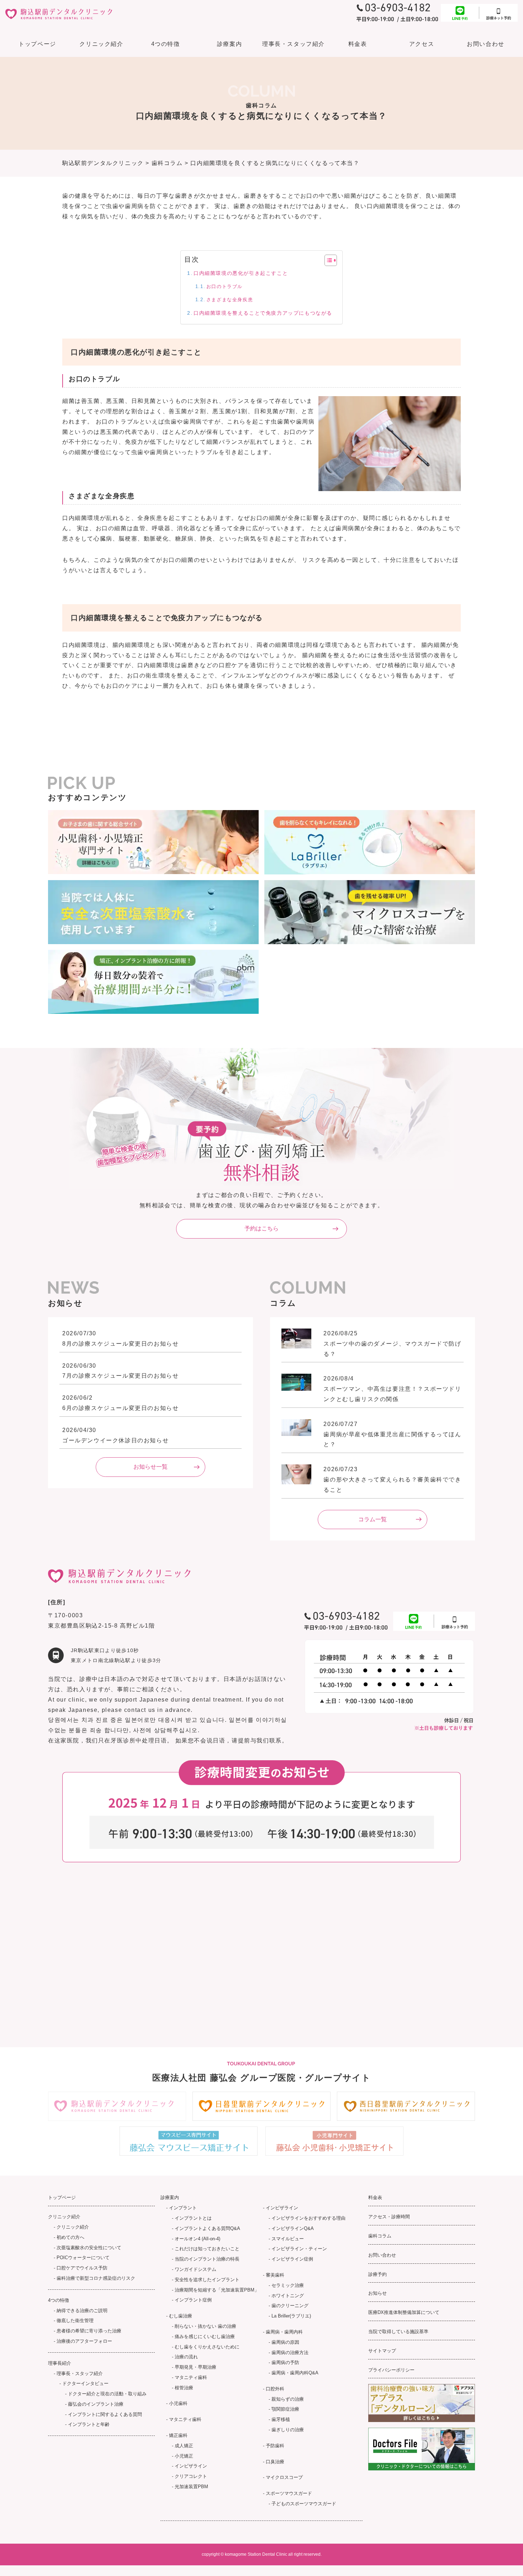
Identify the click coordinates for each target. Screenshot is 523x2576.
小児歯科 (178, 2403)
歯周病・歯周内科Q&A (295, 2373)
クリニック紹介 (73, 2227)
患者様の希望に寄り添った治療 (89, 2331)
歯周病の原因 (285, 2342)
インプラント (183, 2208)
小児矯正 (184, 2456)
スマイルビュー (288, 2239)
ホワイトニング (288, 2296)
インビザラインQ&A (293, 2228)
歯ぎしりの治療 (288, 2430)
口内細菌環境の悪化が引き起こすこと (241, 273)
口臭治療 (275, 2462)
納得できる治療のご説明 (82, 2311)
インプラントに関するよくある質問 (105, 2414)
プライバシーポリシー (391, 2370)
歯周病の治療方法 (290, 2353)
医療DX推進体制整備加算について (404, 2312)
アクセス (422, 44)
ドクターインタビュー (85, 2383)
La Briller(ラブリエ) (291, 2316)
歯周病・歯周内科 (284, 2332)
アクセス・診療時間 (389, 2217)
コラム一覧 (373, 1519)
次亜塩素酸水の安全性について (89, 2248)
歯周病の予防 (285, 2362)
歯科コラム (380, 2236)
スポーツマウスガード (289, 2493)
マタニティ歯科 (191, 2377)
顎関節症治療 (285, 2409)
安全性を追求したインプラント (207, 2280)
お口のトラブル (224, 286)
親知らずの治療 (288, 2399)
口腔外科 (275, 2389)
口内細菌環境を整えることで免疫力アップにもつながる (263, 313)
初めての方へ (70, 2237)
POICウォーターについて (83, 2258)
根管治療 (184, 2388)
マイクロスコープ (284, 2477)
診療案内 (229, 44)
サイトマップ (382, 2351)
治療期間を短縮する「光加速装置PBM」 (217, 2290)
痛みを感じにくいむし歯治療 (205, 2337)
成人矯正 (184, 2446)
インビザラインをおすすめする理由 (308, 2218)
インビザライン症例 (292, 2259)
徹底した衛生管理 (75, 2320)
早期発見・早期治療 (196, 2367)
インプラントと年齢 (89, 2424)
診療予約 (377, 2274)
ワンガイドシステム (196, 2269)
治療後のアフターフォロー (84, 2341)
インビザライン (191, 2466)
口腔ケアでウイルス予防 (82, 2268)
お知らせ (377, 2293)
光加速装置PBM (191, 2487)
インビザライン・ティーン (299, 2249)
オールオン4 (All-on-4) (197, 2239)
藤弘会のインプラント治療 (96, 2404)
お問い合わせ (486, 44)
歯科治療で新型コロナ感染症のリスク (96, 2278)
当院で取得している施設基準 (398, 2332)
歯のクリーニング (290, 2306)
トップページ (37, 44)
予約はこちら (261, 1228)
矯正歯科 (178, 2435)
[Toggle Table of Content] (327, 260)
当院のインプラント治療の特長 (207, 2259)
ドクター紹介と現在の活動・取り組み (107, 2394)
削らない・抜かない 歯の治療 (205, 2326)
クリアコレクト (191, 2476)
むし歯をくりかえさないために (207, 2347)
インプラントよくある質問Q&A (207, 2228)
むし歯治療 (181, 2316)
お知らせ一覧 (150, 1467)
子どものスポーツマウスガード (304, 2504)
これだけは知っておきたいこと (207, 2249)
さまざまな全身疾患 (230, 300)
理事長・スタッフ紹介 (80, 2373)
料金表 (358, 44)
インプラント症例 (193, 2300)
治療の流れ (186, 2357)
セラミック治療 (288, 2285)
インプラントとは (193, 2218)
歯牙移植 (281, 2419)
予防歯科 (275, 2446)
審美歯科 (275, 2275)
